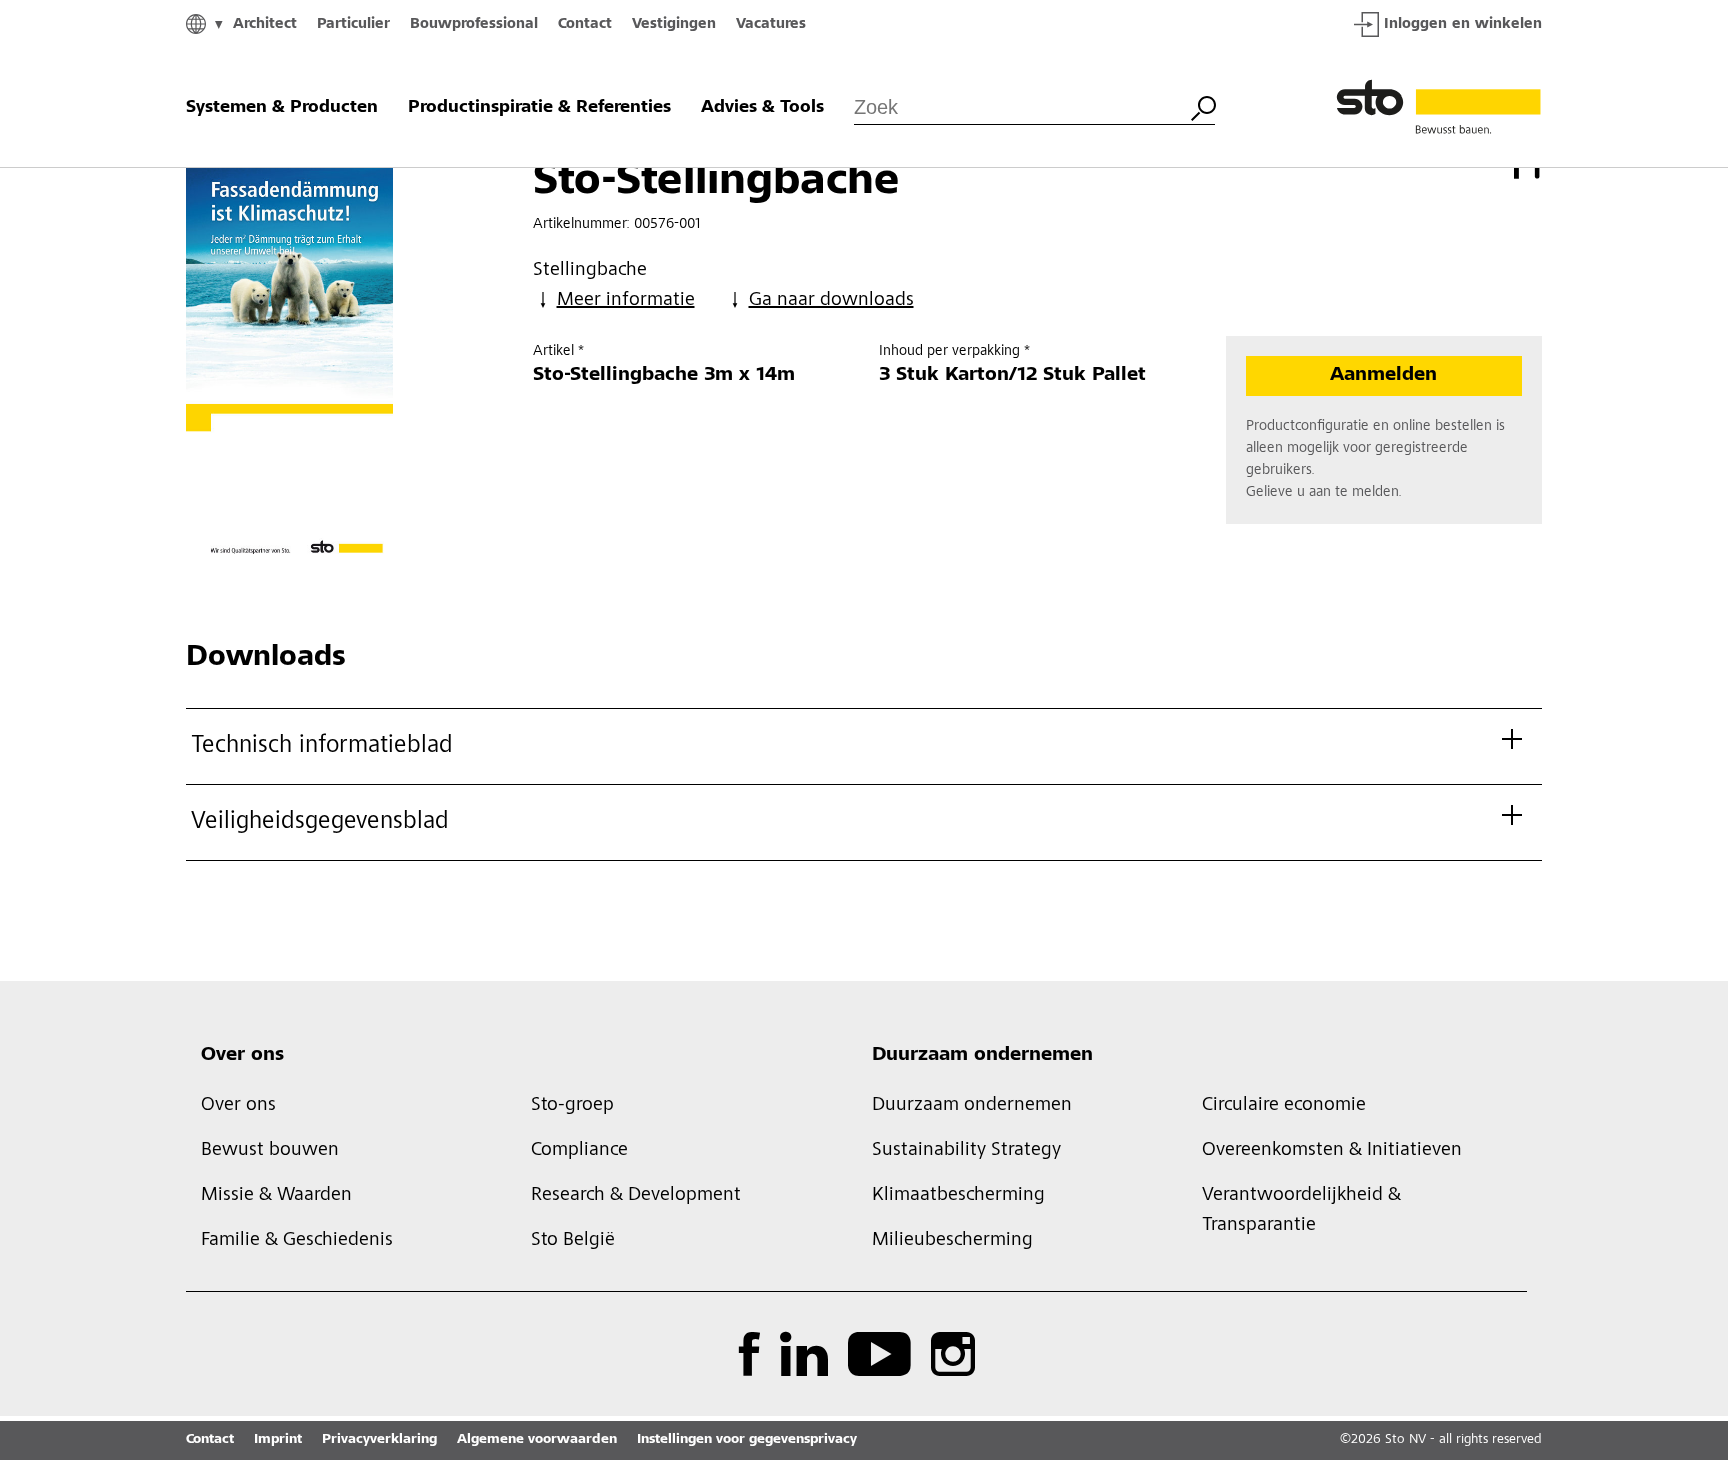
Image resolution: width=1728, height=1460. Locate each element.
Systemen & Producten (282, 108)
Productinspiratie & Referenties (539, 108)
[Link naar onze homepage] (1439, 108)
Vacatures (771, 24)
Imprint (278, 1440)
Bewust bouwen (270, 1151)
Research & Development (636, 1196)
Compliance (579, 1151)
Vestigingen (674, 24)
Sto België (573, 1241)
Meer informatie (626, 301)
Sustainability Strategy (966, 1151)
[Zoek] (1203, 106)
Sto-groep (572, 1106)
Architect (265, 24)
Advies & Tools (762, 108)
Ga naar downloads (831, 301)
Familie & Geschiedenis (297, 1241)
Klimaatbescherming (958, 1196)
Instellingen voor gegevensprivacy (747, 1440)
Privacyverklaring (379, 1440)
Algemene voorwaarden (537, 1440)
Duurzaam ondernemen (982, 1056)
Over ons (242, 1056)
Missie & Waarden (276, 1196)
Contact (585, 24)
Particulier (353, 24)
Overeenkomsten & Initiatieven (1332, 1151)
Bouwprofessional (474, 24)
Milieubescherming (952, 1241)
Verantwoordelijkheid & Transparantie (1301, 1211)
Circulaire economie (1284, 1106)
